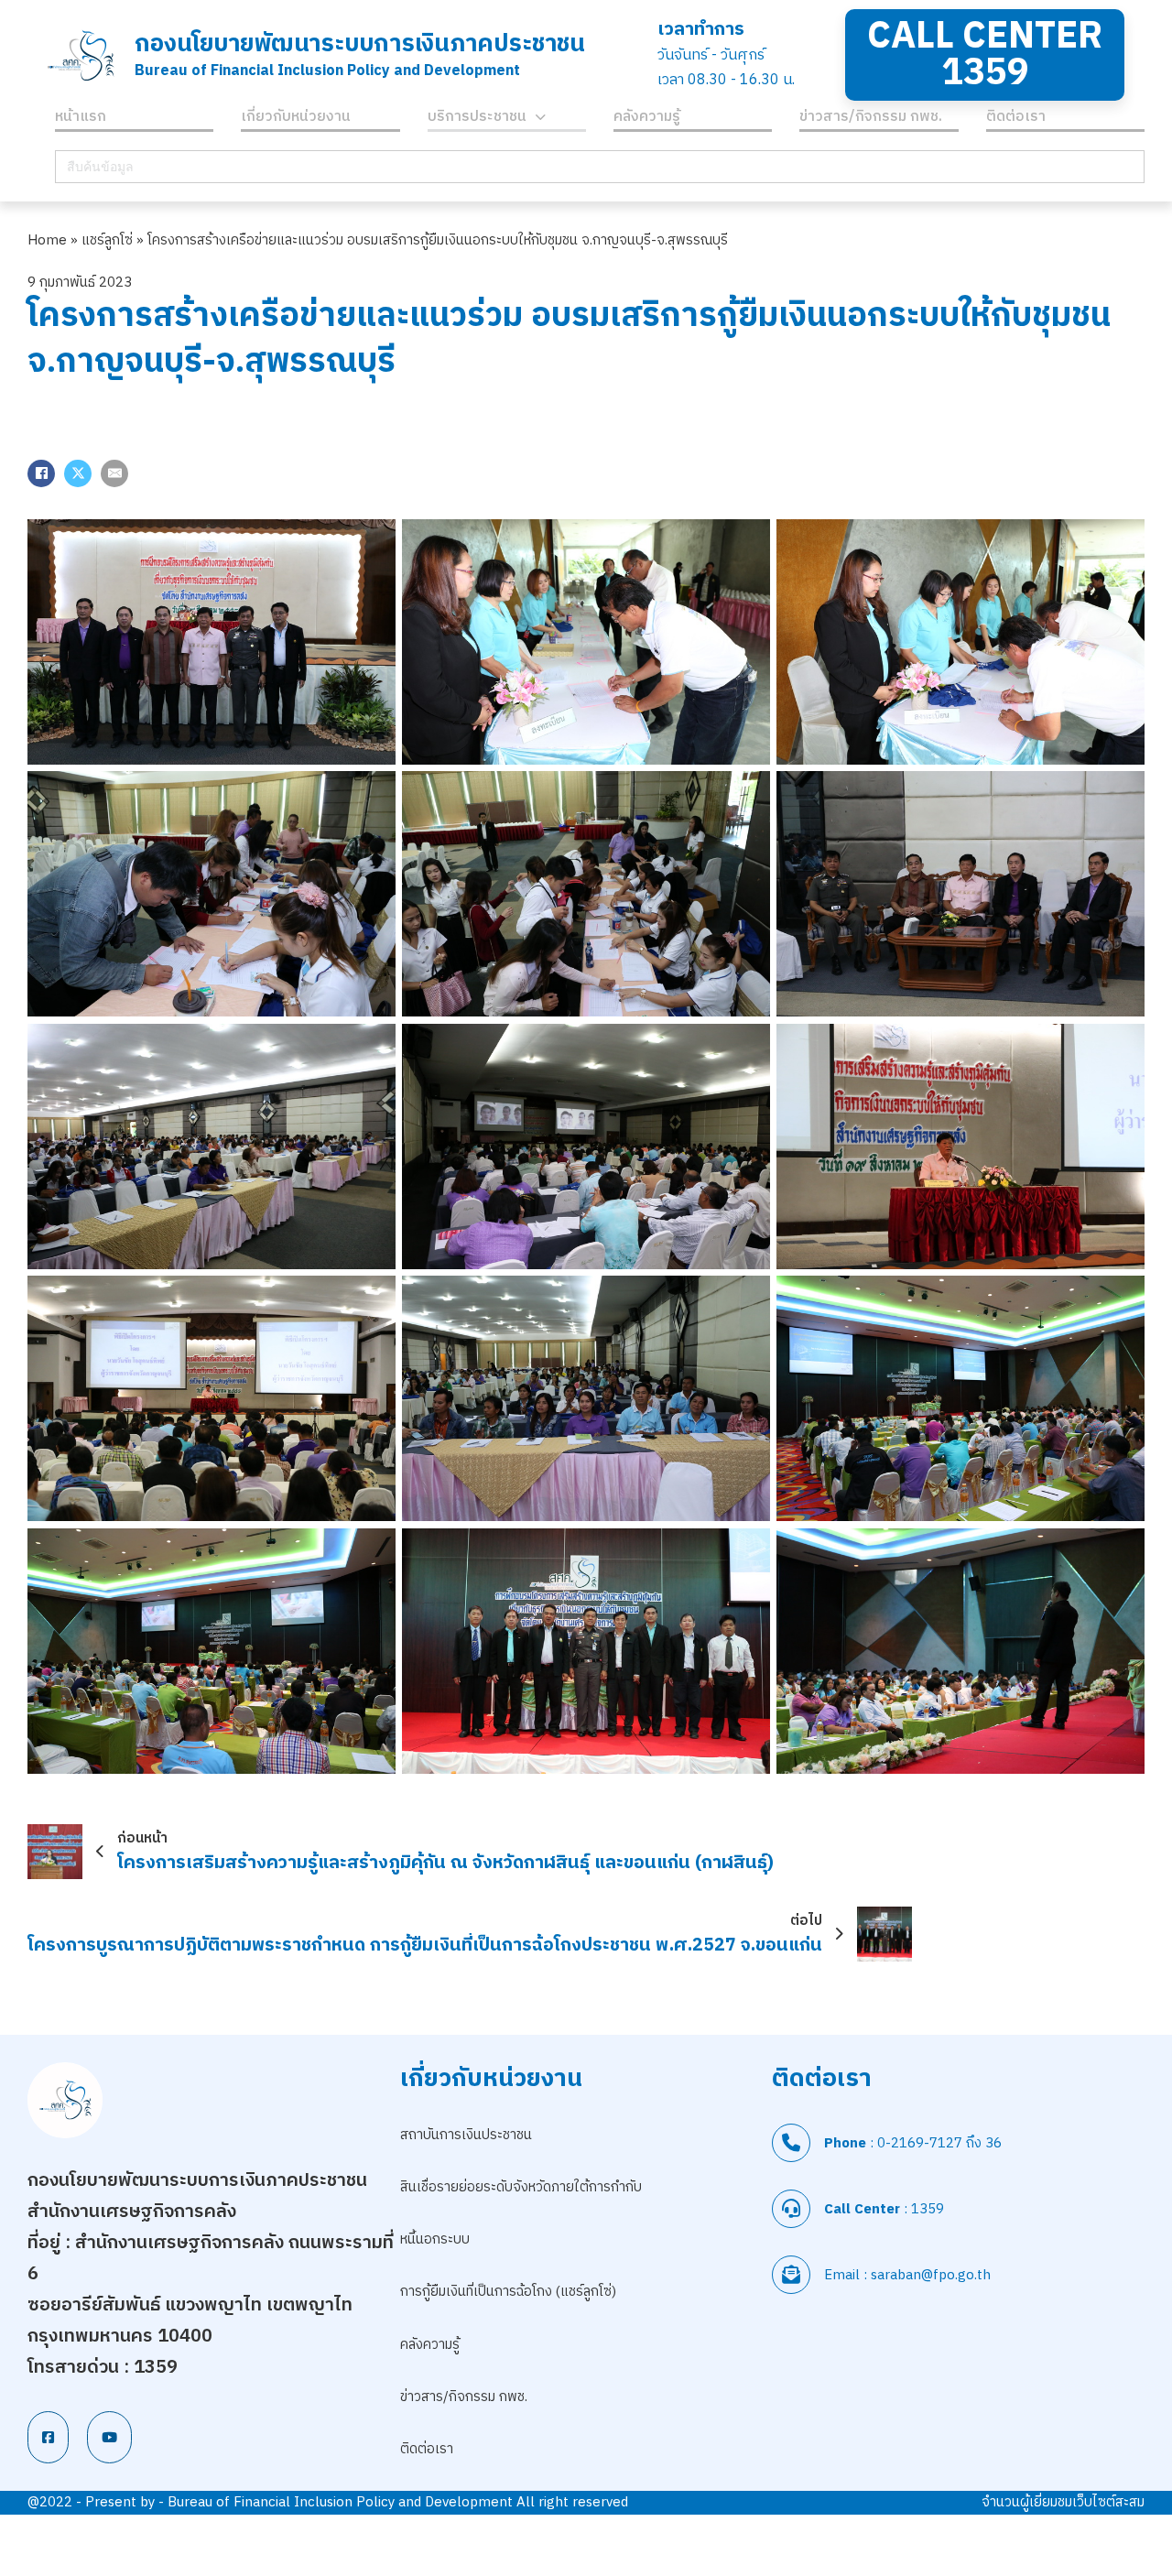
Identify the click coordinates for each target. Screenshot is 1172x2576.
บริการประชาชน (477, 120)
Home (47, 240)
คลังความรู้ (647, 120)
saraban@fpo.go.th (931, 2275)
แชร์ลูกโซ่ (107, 240)
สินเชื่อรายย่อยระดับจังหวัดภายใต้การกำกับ (521, 2187)
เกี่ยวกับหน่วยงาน (296, 120)
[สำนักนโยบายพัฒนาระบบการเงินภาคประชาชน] (81, 55)
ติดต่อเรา (1016, 120)
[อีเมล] (114, 473)
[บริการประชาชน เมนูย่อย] (541, 120)
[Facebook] (41, 473)
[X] (78, 473)
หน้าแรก (81, 120)
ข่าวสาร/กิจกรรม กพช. (871, 120)
